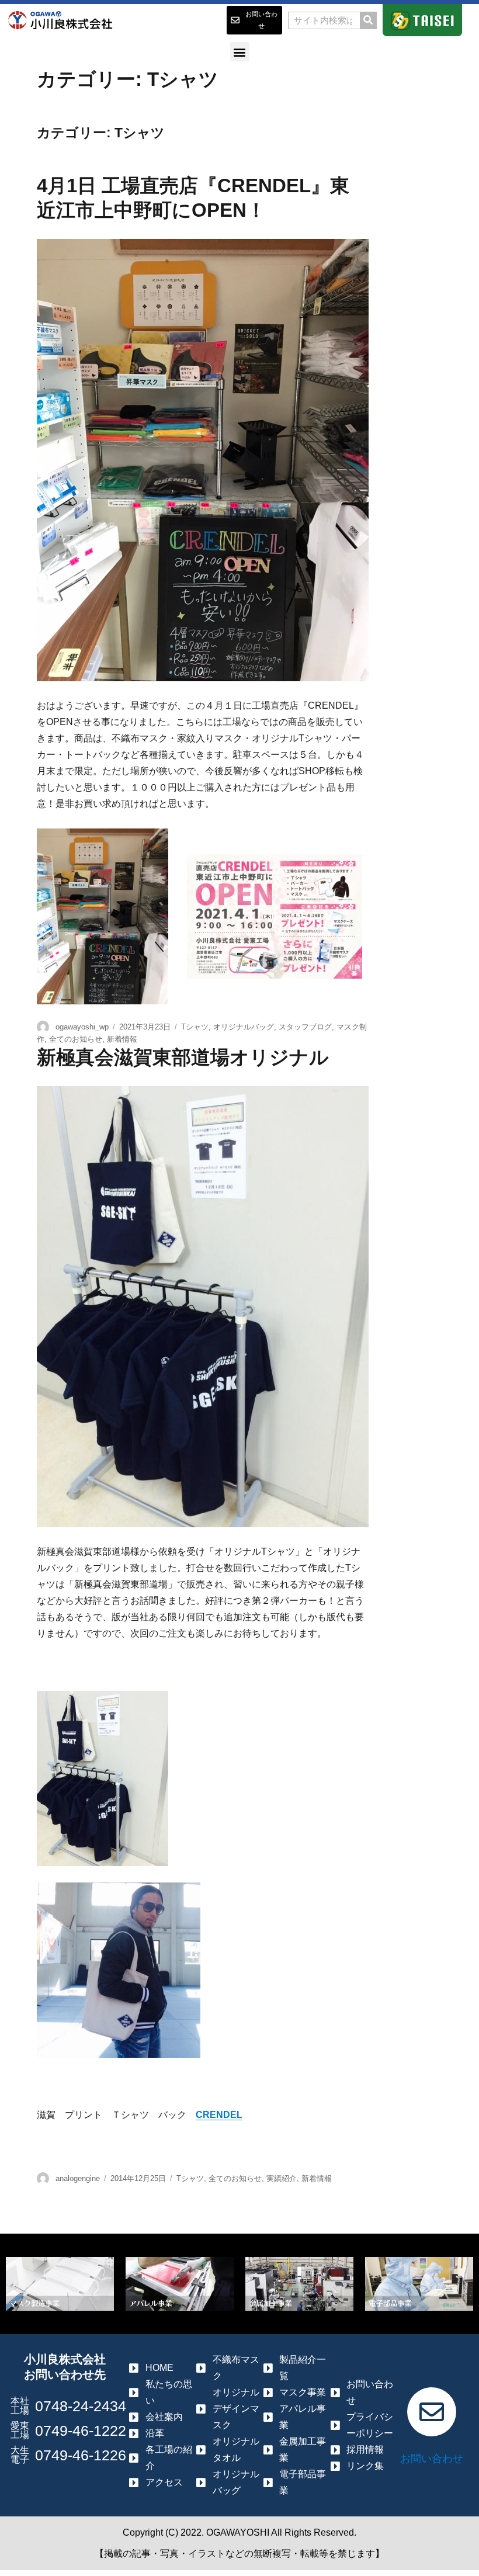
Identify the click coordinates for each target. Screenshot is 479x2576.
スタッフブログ (305, 1027)
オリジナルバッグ (244, 1027)
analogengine (78, 2178)
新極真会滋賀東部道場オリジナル (183, 1057)
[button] (240, 52)
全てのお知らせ (76, 1039)
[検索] (368, 20)
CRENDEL (219, 2115)
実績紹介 (282, 2178)
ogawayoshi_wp (82, 1027)
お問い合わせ (432, 2459)
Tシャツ (195, 1027)
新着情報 (122, 1039)
